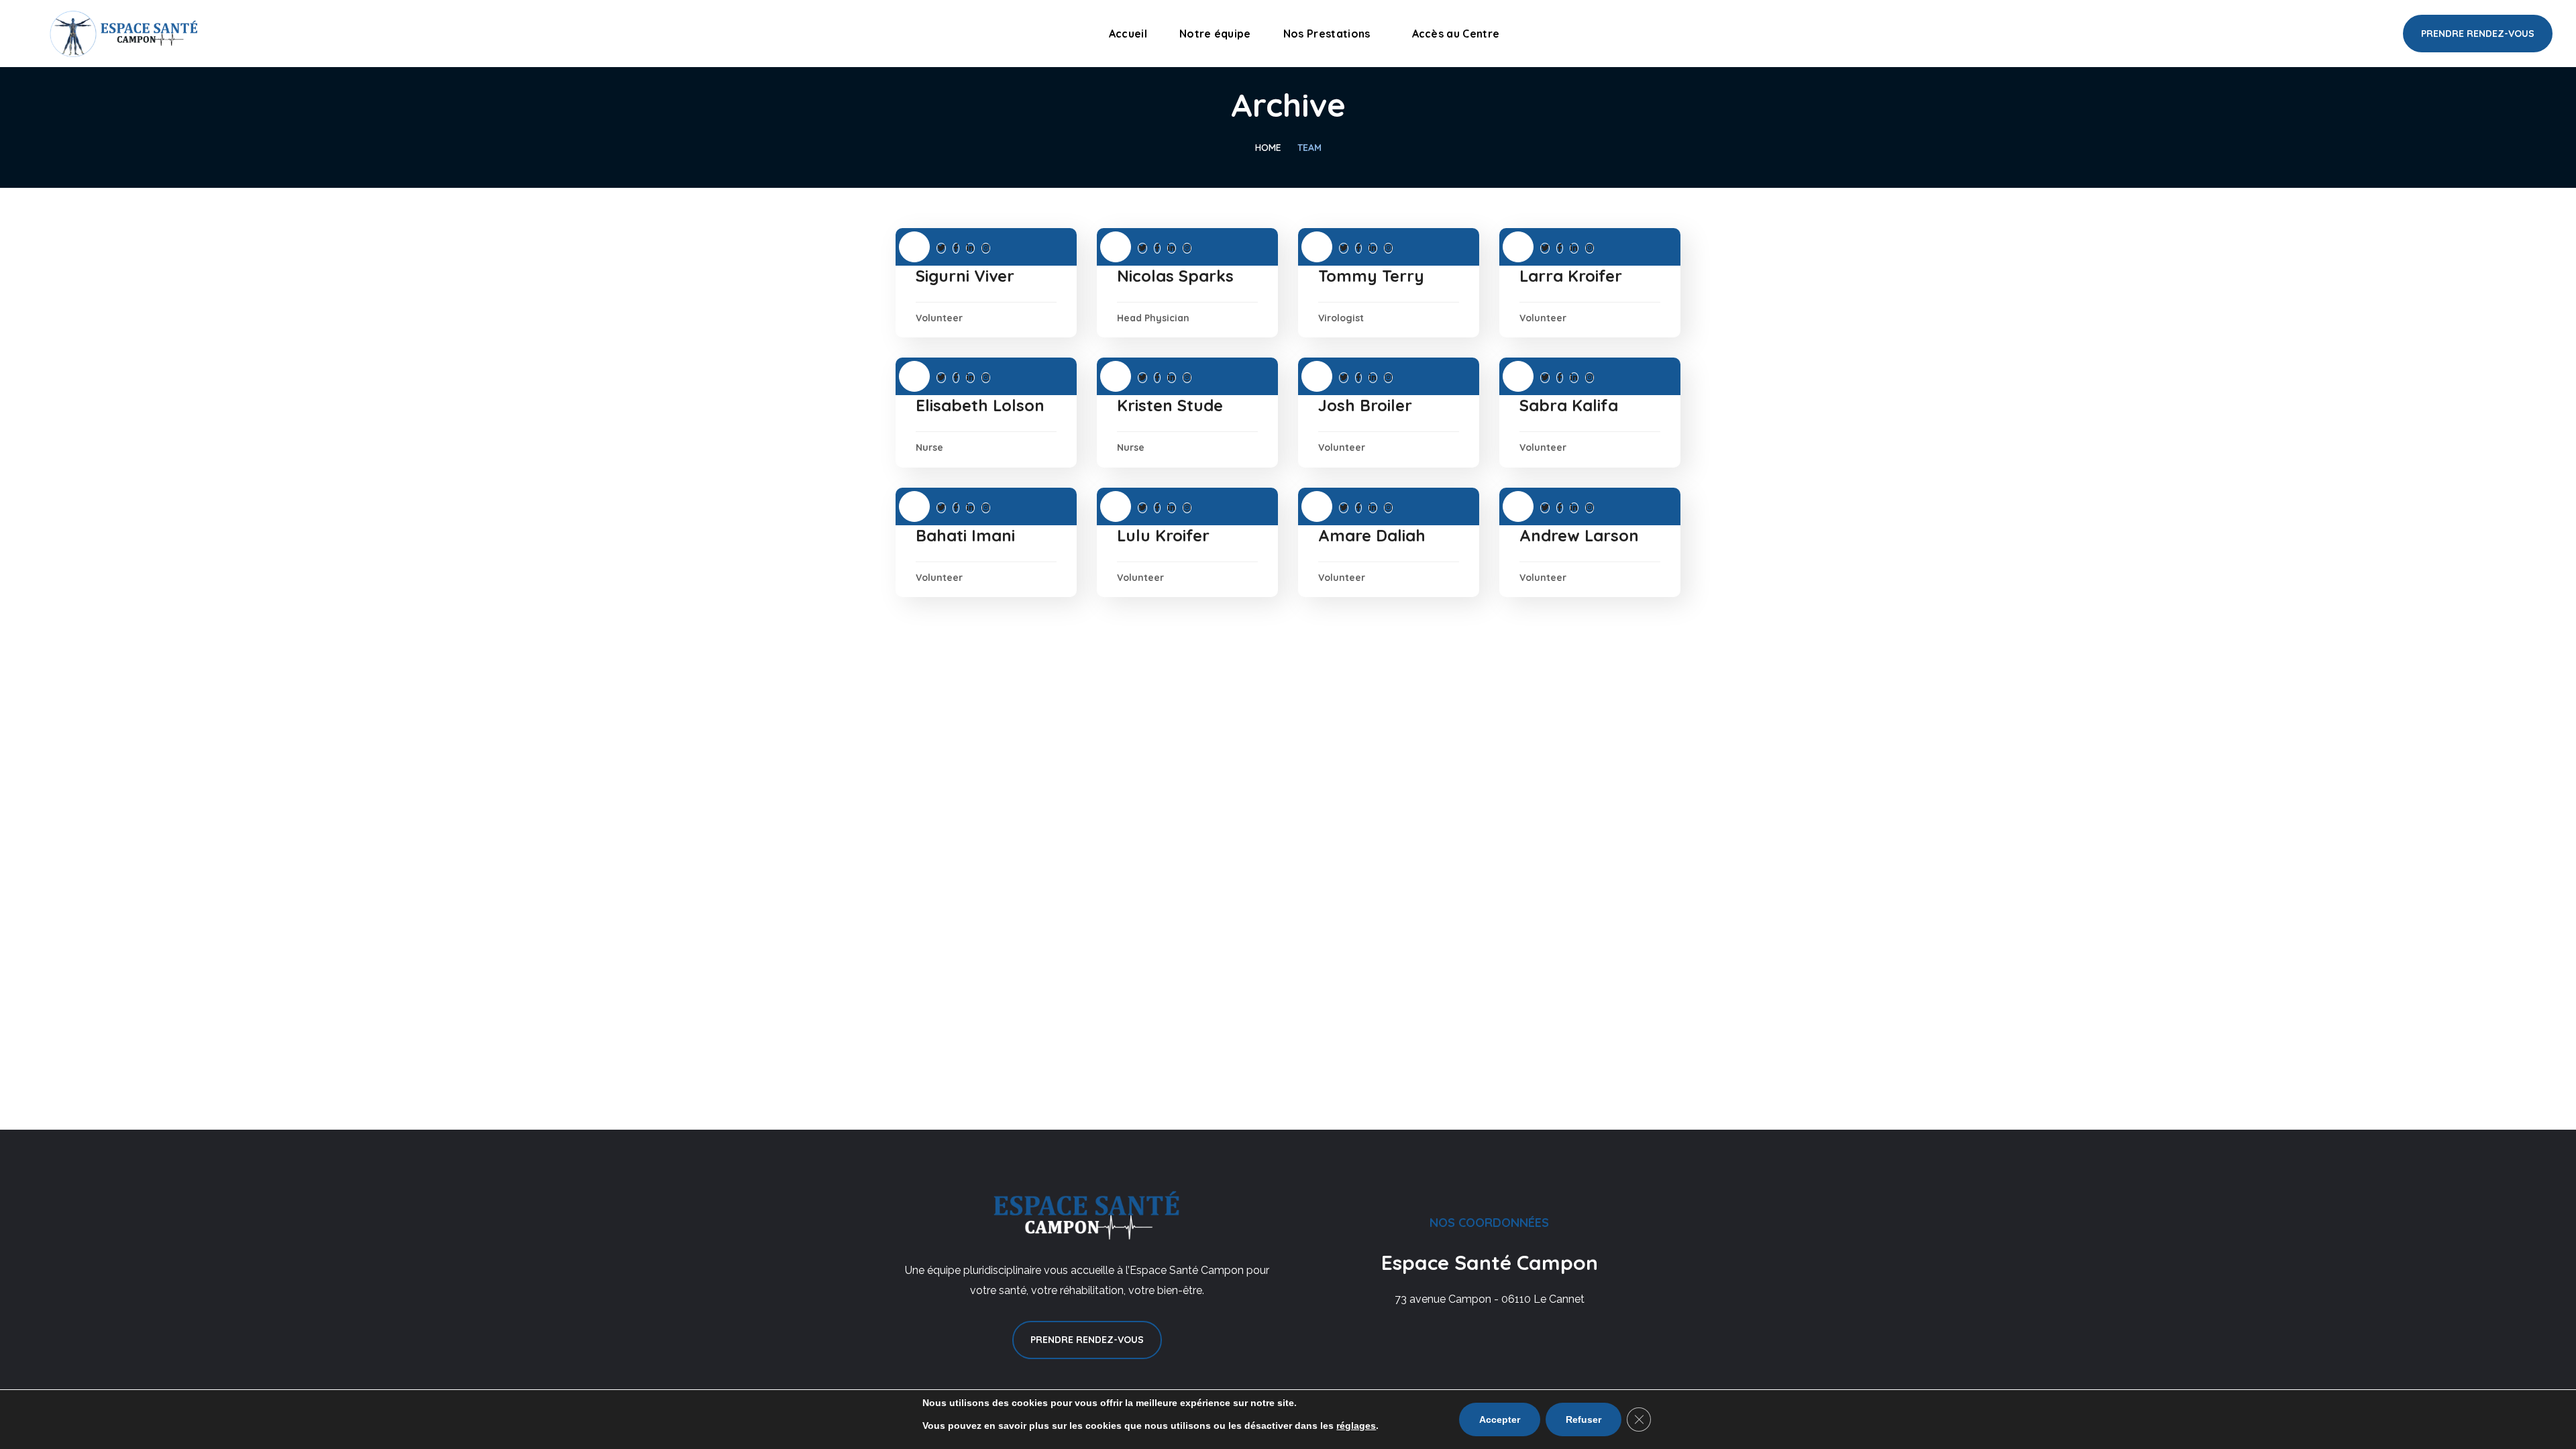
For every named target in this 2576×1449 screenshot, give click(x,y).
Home (1268, 148)
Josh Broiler (1365, 405)
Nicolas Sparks (1175, 276)
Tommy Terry (1371, 276)
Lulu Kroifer (1163, 535)
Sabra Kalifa (1569, 405)
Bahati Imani (965, 535)
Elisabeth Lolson (980, 405)
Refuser (1584, 1419)
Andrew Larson (1579, 535)
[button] (2478, 34)
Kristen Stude (1170, 405)
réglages (1356, 1426)
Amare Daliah (1372, 535)
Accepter (1500, 1419)
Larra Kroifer (1571, 276)
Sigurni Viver (965, 276)
